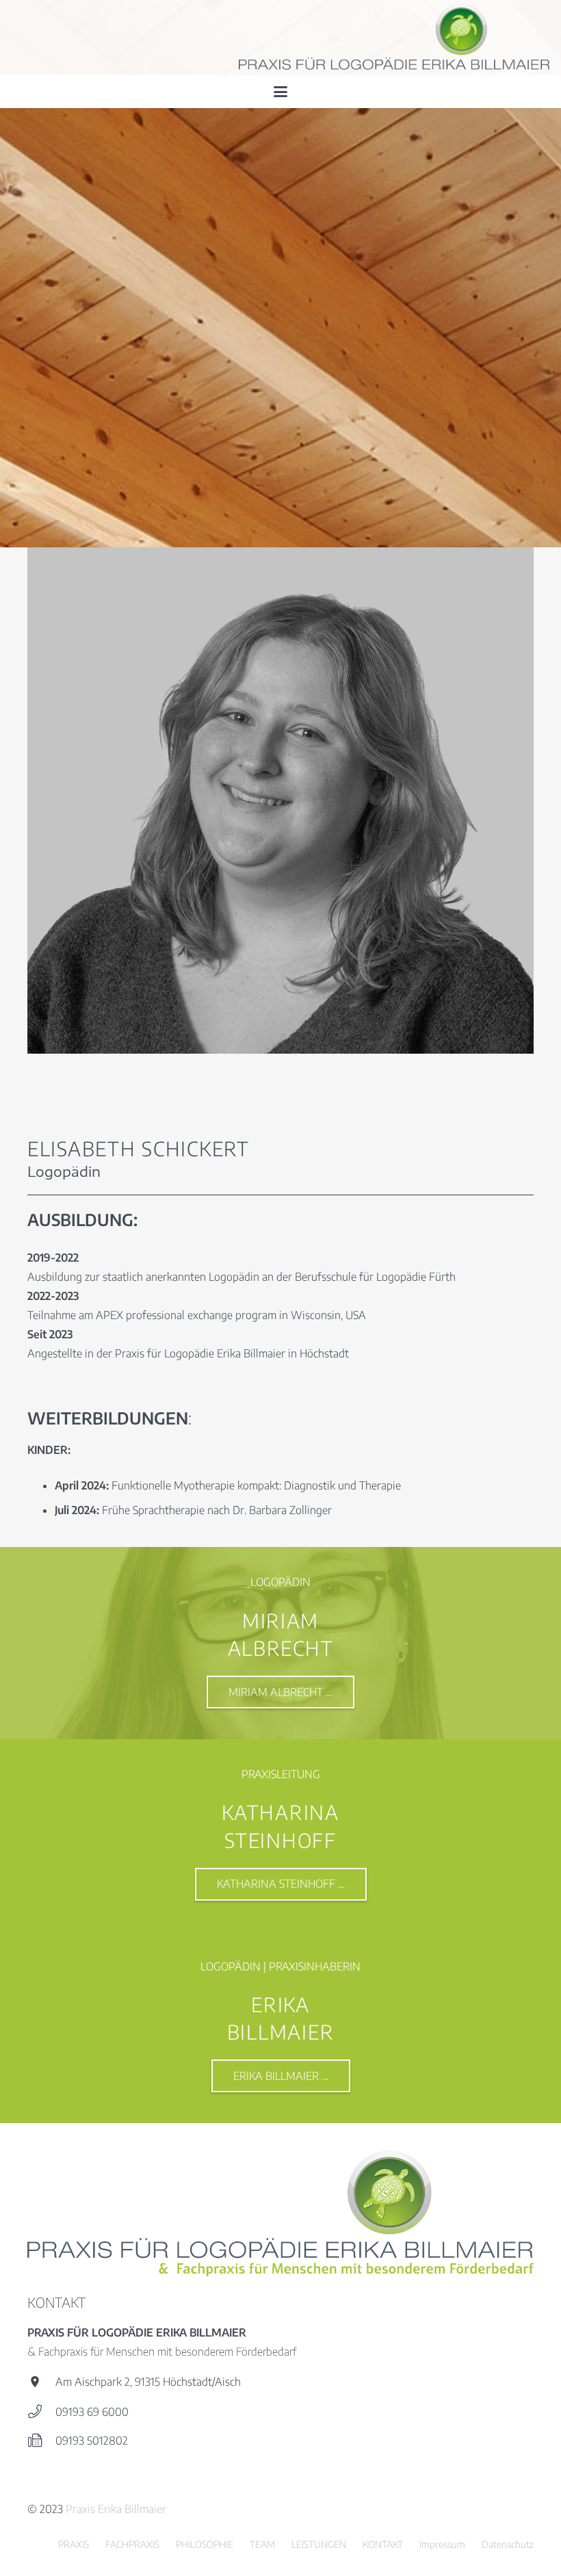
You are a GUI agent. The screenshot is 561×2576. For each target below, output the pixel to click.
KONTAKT (383, 2544)
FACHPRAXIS (132, 2544)
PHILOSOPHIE (205, 2544)
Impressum (442, 2544)
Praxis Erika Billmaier (116, 2509)
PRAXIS (74, 2544)
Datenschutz (508, 2544)
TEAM (262, 2544)
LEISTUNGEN (319, 2544)
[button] (280, 92)
